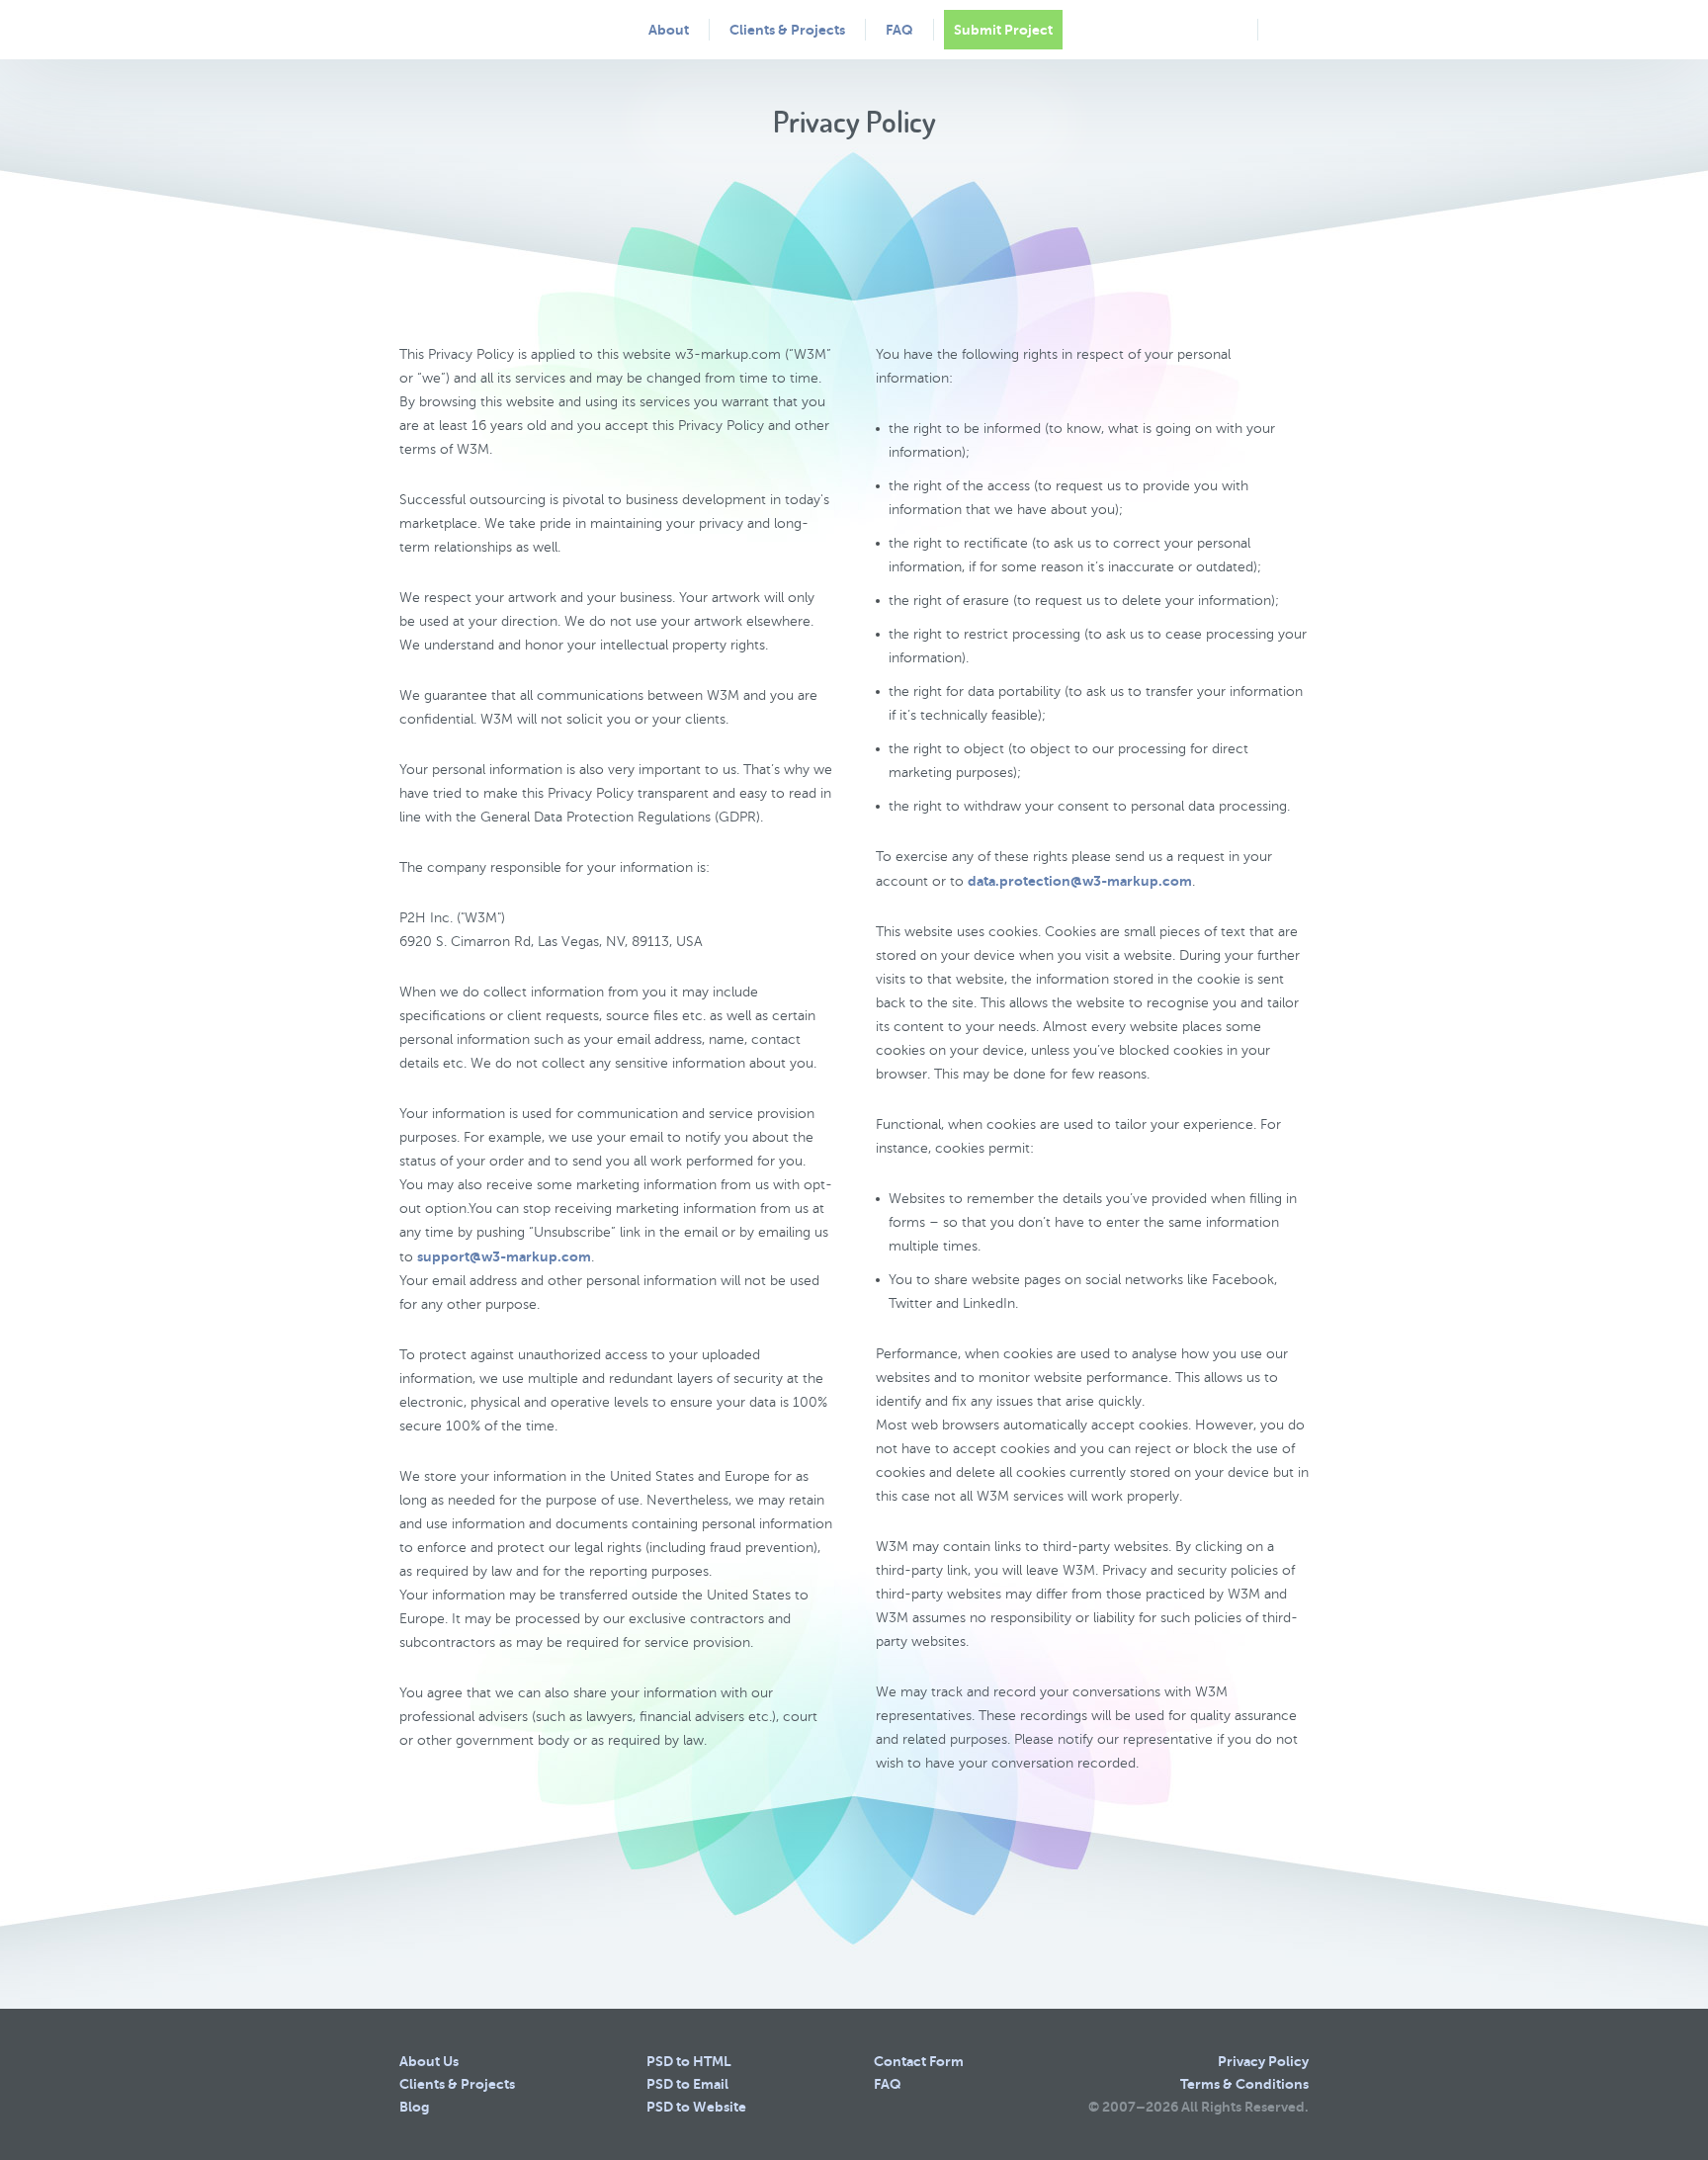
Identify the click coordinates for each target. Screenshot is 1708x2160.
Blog (414, 2107)
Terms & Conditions (1244, 2084)
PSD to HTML (689, 2061)
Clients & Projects (787, 30)
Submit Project (1003, 30)
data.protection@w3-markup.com (1080, 881)
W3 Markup (477, 29)
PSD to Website (696, 2107)
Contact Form (919, 2061)
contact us (1227, 30)
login (1288, 29)
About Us (429, 2061)
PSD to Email (687, 2084)
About (669, 30)
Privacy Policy (1263, 2061)
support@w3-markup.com (504, 1256)
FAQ (899, 30)
